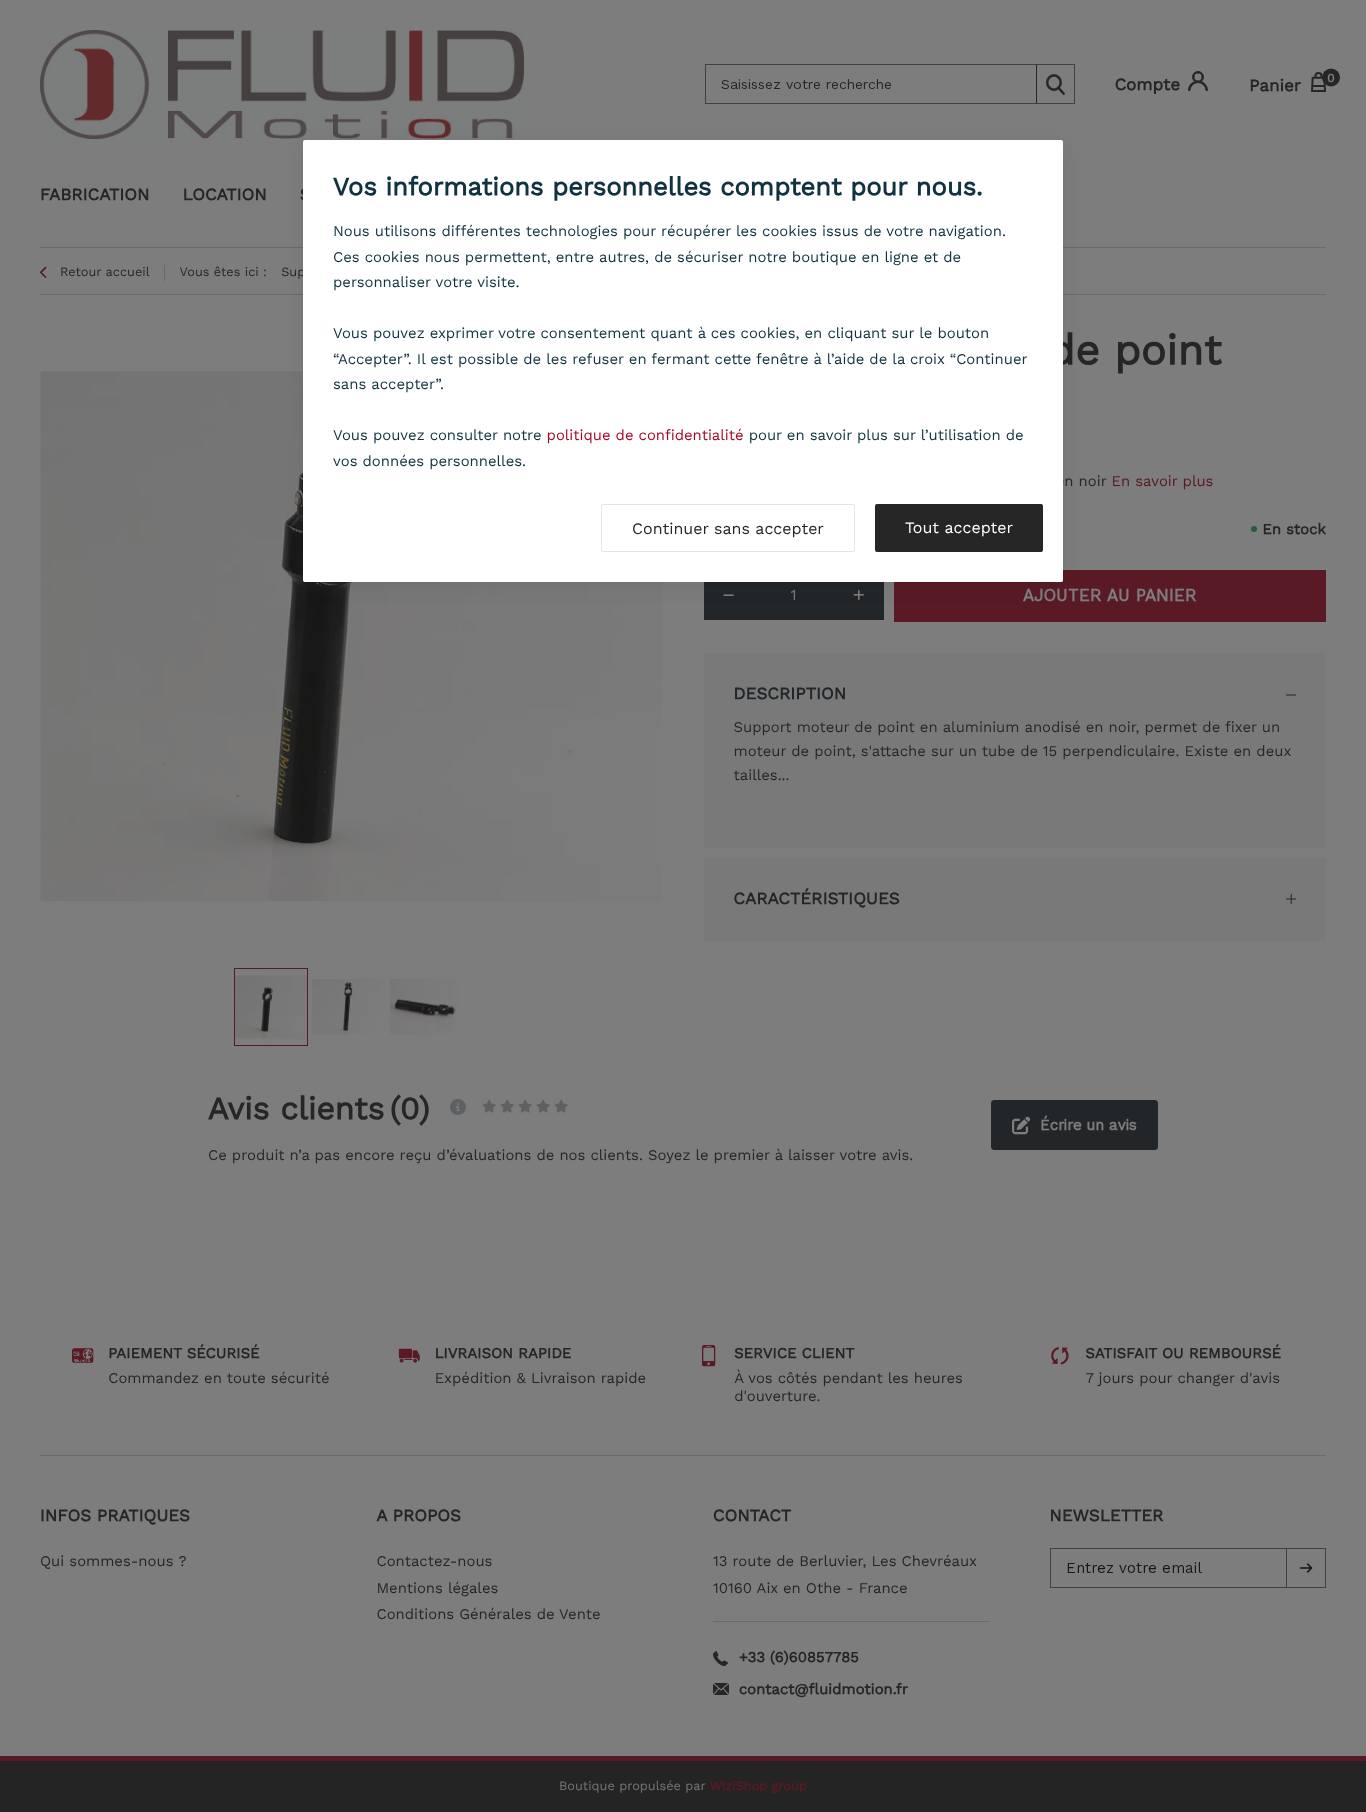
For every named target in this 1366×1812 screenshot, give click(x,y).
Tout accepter (959, 527)
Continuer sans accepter (728, 528)
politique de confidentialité (645, 435)
